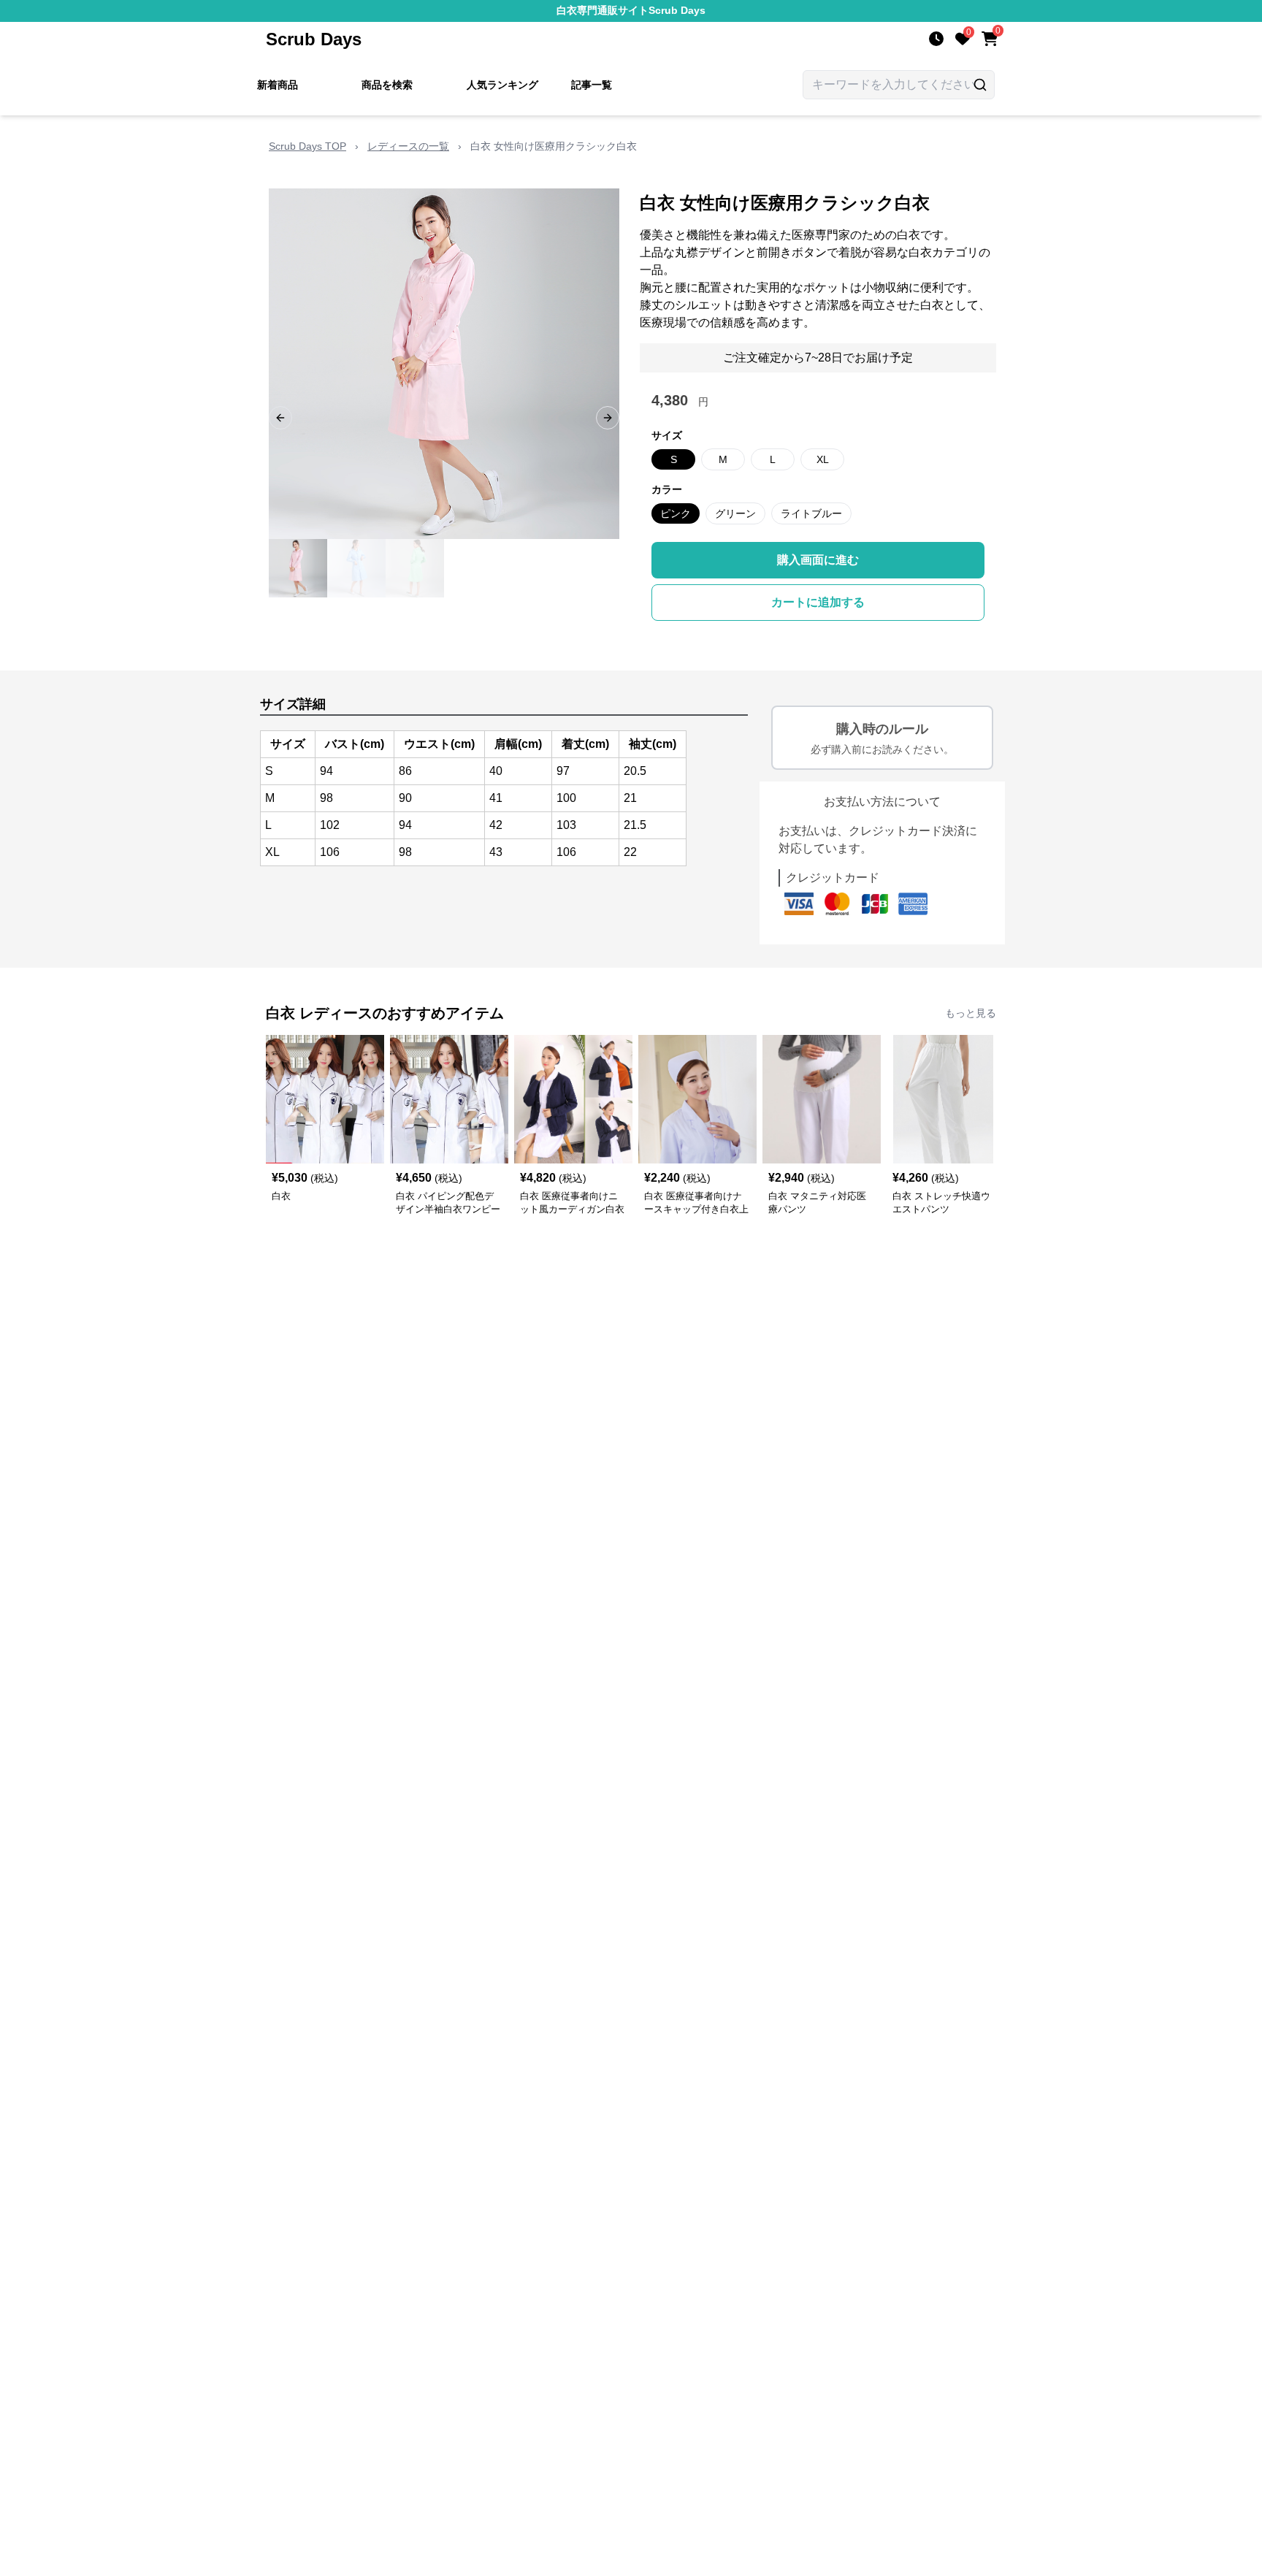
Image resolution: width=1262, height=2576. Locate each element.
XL (823, 459)
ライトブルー (811, 513)
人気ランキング (502, 85)
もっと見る (971, 1013)
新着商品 (278, 85)
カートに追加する (818, 602)
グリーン (735, 513)
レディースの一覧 (408, 146)
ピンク (676, 513)
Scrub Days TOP (307, 146)
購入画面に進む (818, 560)
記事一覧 (592, 85)
